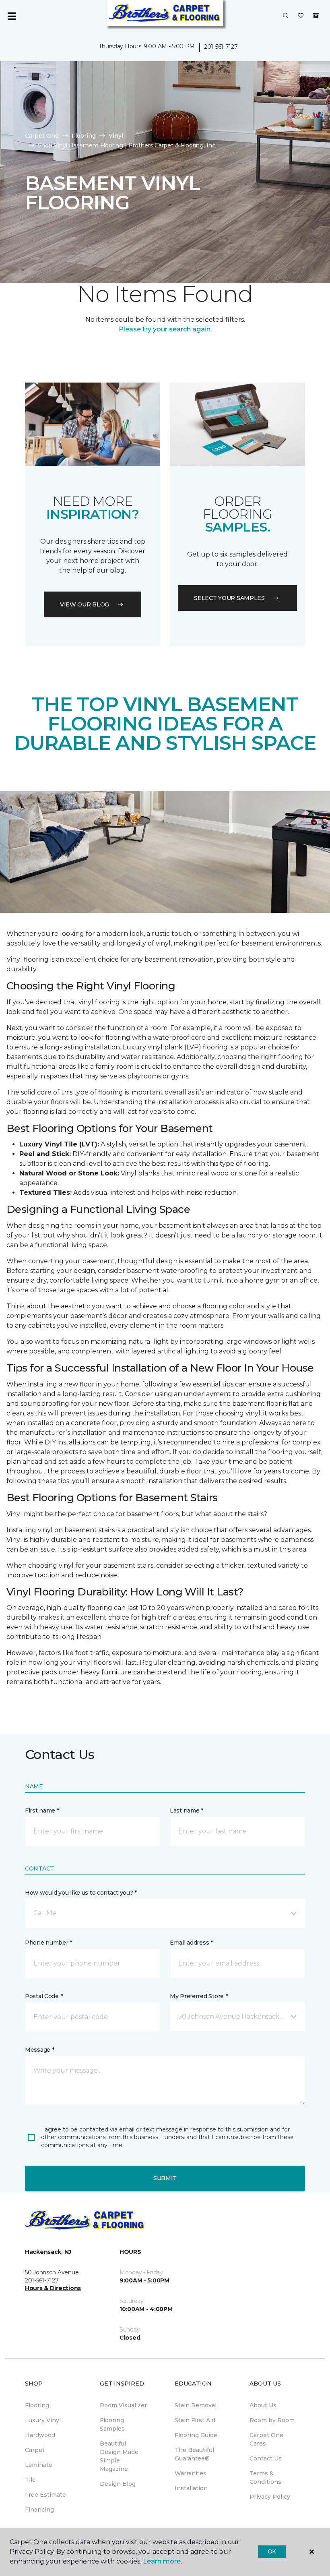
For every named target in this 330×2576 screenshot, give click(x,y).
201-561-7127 (221, 47)
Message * (39, 2050)
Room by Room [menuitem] (272, 2420)
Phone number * (48, 1943)
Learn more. (162, 2561)
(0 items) (316, 16)
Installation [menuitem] (191, 2488)
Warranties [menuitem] (191, 2473)
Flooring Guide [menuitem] (196, 2435)
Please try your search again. (165, 329)
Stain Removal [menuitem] (196, 2405)
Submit (165, 2178)
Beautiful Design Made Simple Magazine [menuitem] (119, 2456)
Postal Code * (44, 1996)
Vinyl (116, 136)
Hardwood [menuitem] (40, 2435)
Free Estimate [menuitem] (45, 2495)
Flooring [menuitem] (37, 2405)
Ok (272, 2551)
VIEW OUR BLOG (85, 604)
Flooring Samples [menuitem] (112, 2424)
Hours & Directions (53, 2288)
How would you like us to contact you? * (81, 1893)
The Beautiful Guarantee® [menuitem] (194, 2454)
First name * (42, 1810)
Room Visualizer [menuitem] (123, 2405)
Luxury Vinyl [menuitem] (43, 2420)
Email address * (191, 1943)
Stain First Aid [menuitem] (195, 2420)
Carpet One (42, 136)
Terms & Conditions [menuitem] (265, 2478)
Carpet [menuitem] (35, 2450)
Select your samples (229, 598)
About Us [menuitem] (263, 2405)
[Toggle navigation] (12, 16)
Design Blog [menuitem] (118, 2484)
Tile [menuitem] (30, 2480)
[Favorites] (301, 16)
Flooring (84, 136)
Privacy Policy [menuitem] (270, 2497)
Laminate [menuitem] (39, 2465)
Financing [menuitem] (39, 2510)
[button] (286, 16)
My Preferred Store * (199, 1996)
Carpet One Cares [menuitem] (266, 2439)
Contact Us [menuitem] (266, 2458)
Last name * (187, 1810)
